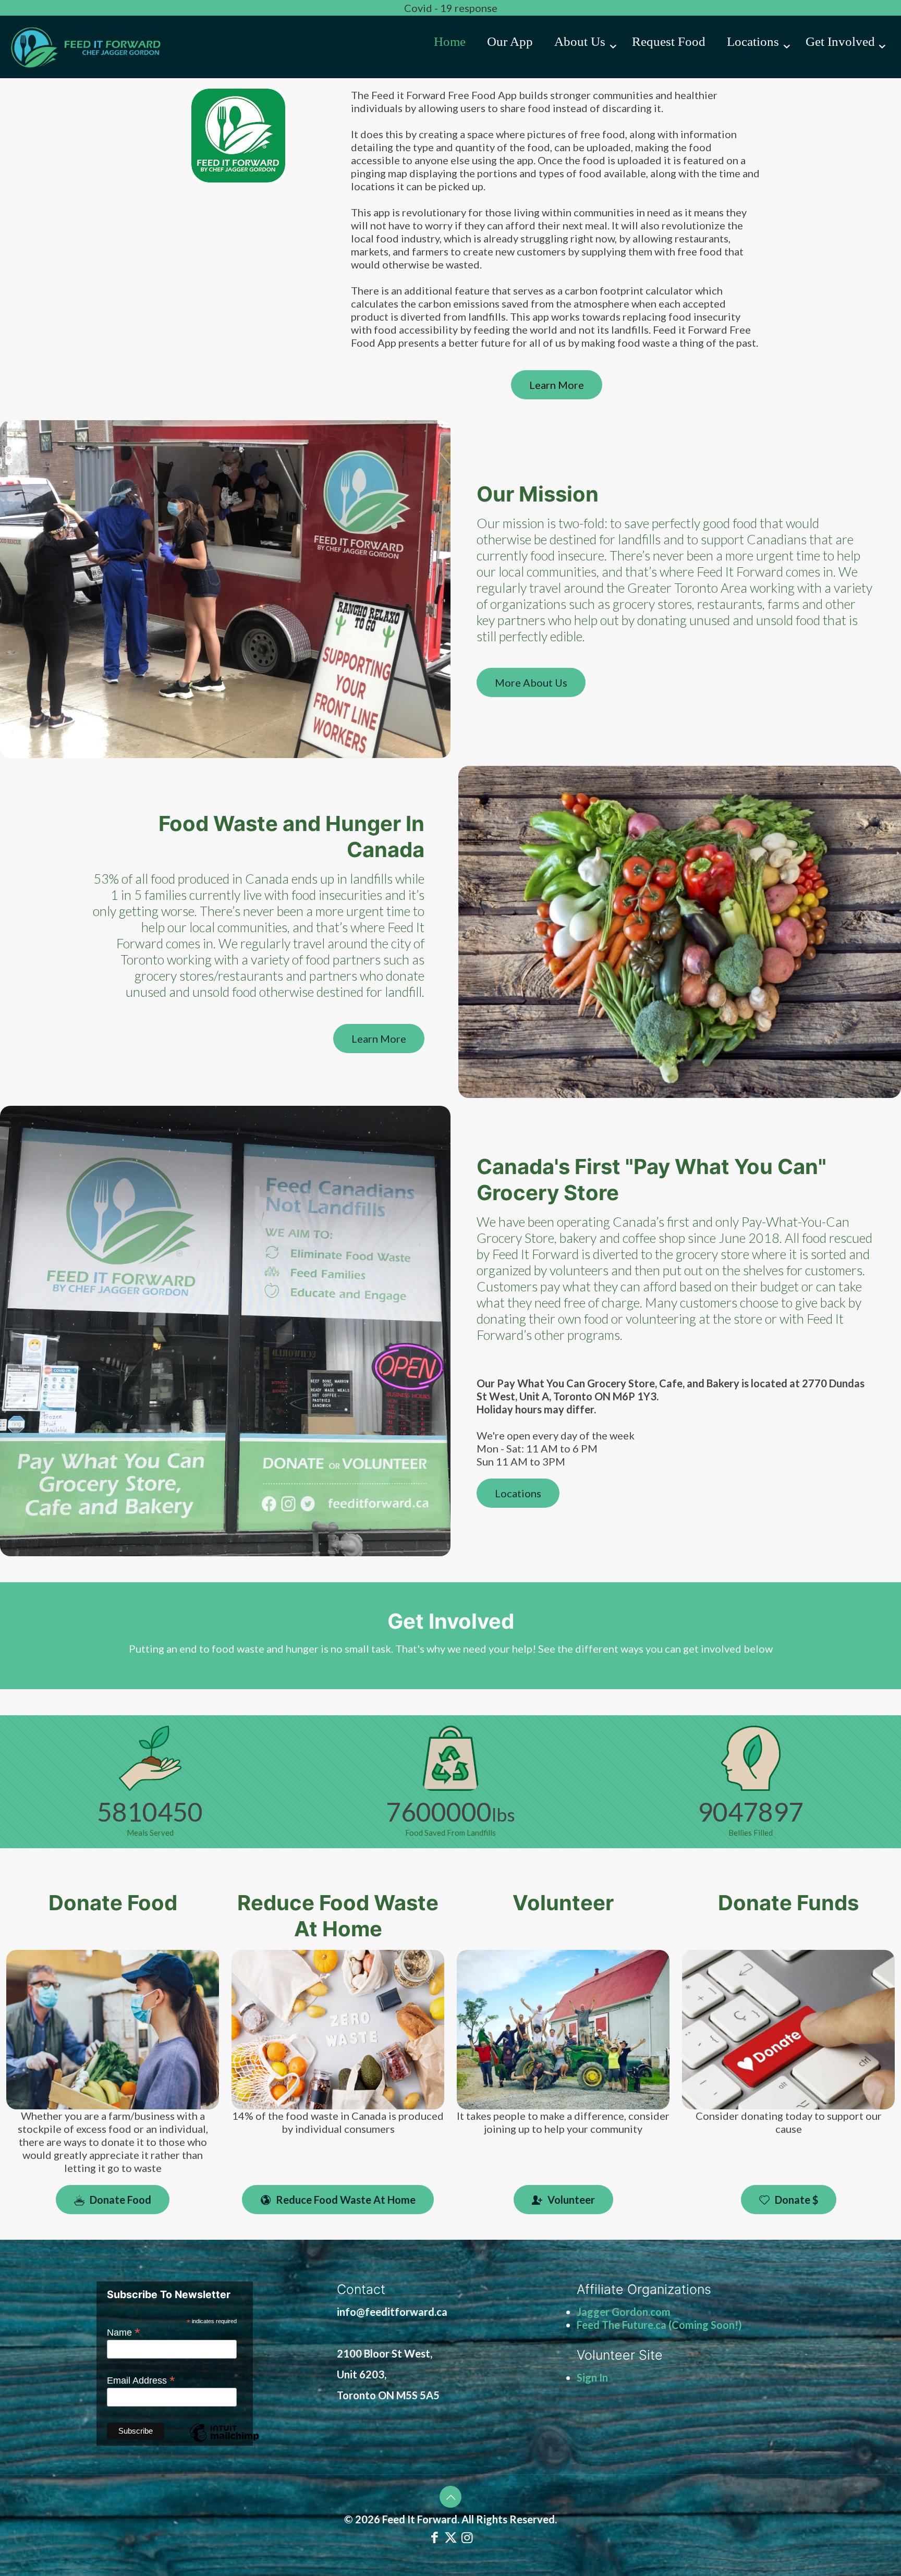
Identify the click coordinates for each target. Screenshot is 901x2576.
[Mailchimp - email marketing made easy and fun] (224, 2441)
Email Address (141, 2380)
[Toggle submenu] (583, 73)
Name (124, 2332)
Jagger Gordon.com (624, 2312)
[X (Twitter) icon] (451, 2537)
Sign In (592, 2377)
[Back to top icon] (451, 2497)
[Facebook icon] (435, 2537)
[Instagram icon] (467, 2537)
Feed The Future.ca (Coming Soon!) (659, 2325)
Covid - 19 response (451, 8)
